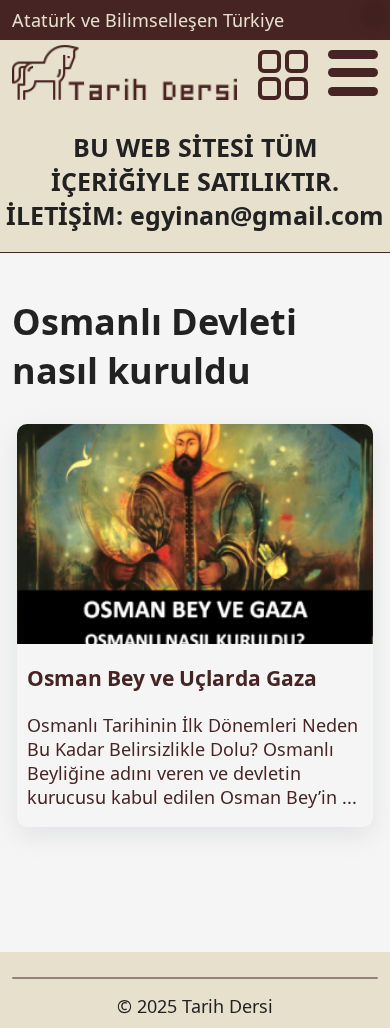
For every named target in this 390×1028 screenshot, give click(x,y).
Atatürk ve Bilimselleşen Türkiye (148, 20)
